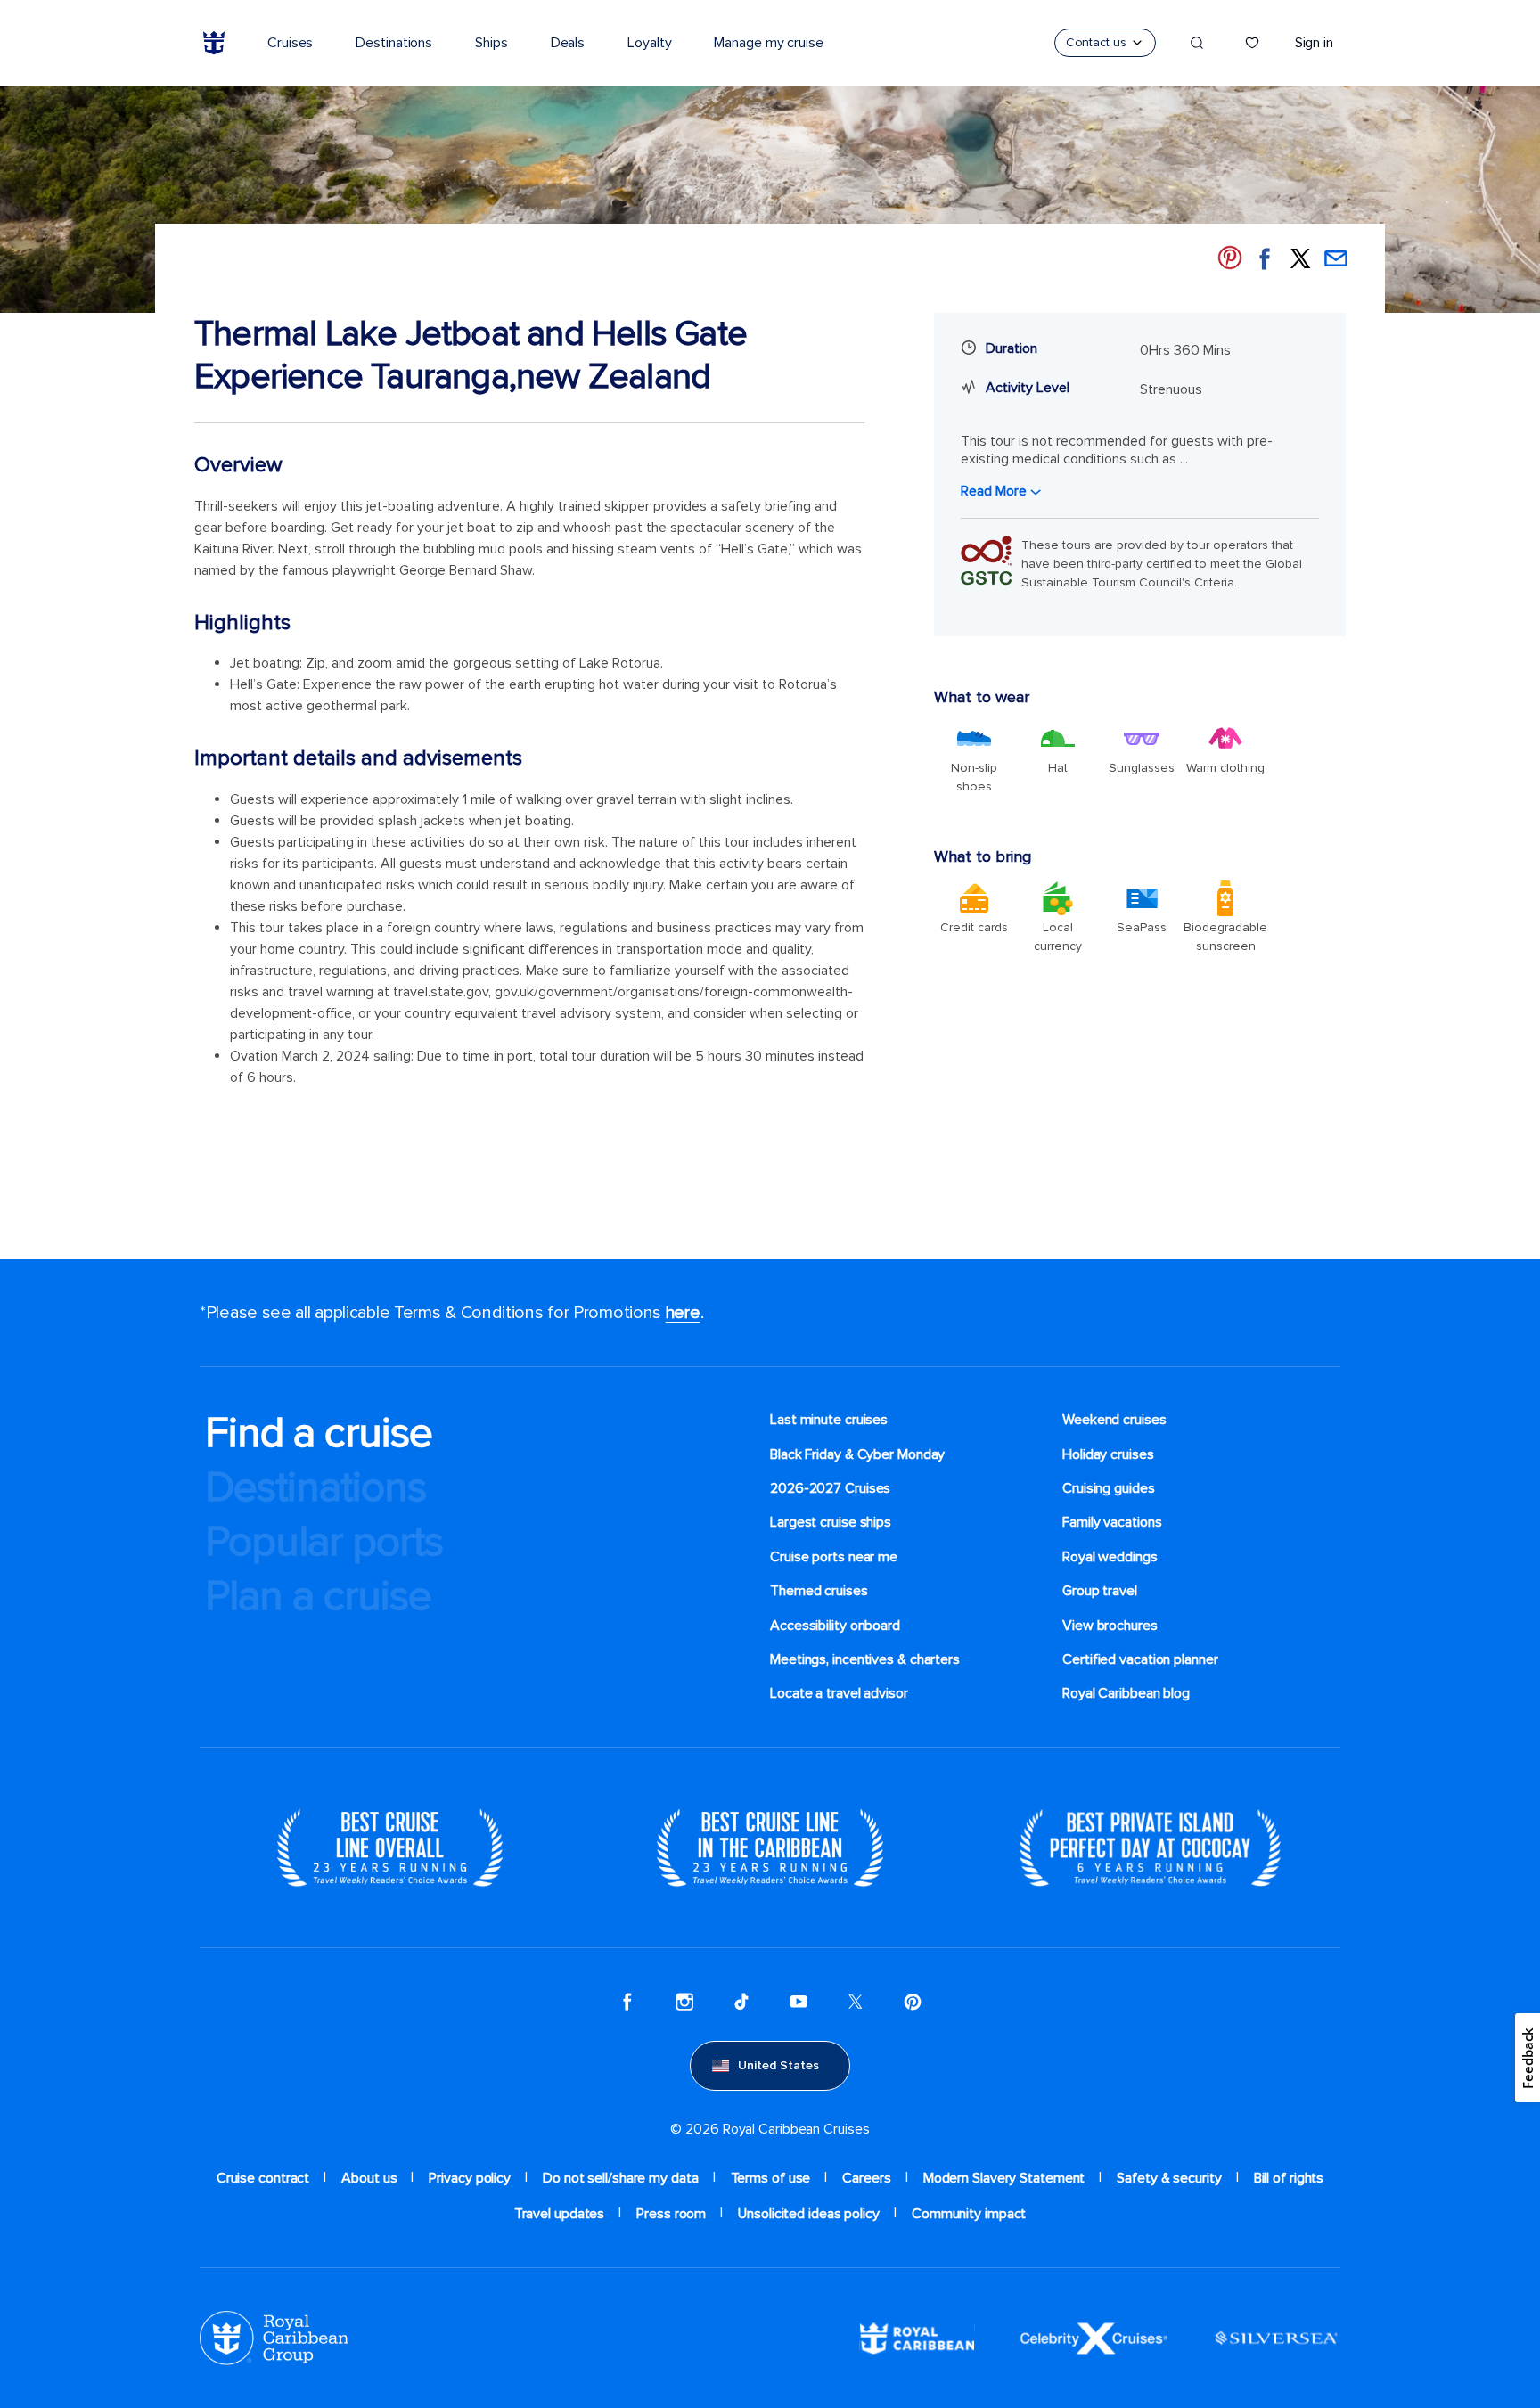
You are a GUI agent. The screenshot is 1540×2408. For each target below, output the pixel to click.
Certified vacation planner (1140, 1659)
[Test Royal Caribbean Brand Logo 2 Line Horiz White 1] (917, 2338)
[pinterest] (913, 2002)
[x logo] (856, 2002)
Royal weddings (1110, 1557)
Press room (671, 2214)
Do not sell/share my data (621, 2178)
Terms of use (771, 2178)
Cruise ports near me (834, 1557)
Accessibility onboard (835, 1626)
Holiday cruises (1108, 1454)
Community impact (969, 2214)
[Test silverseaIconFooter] (1276, 2338)
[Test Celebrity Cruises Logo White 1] (1094, 2338)
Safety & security (1169, 2178)
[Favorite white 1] (1252, 43)
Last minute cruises (829, 1420)
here (683, 1313)
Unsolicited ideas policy (809, 2214)
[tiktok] (741, 2002)
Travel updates (560, 2214)
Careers (866, 2178)
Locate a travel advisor (839, 1693)
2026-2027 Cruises (830, 1488)
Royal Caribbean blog (1126, 1693)
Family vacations (1112, 1522)
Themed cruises (819, 1591)
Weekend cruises (1114, 1420)
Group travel (1100, 1591)
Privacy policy (470, 2178)
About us (369, 2178)
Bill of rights (1289, 2178)
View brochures (1110, 1626)
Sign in (1314, 43)
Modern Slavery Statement (1004, 2178)
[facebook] (627, 2002)
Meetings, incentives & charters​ (865, 1659)
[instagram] (684, 2002)
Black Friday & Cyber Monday (857, 1454)
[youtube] (799, 2002)
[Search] (1197, 43)
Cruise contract (263, 2178)
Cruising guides (1109, 1488)
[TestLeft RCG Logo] (274, 2338)
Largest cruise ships (831, 1522)
